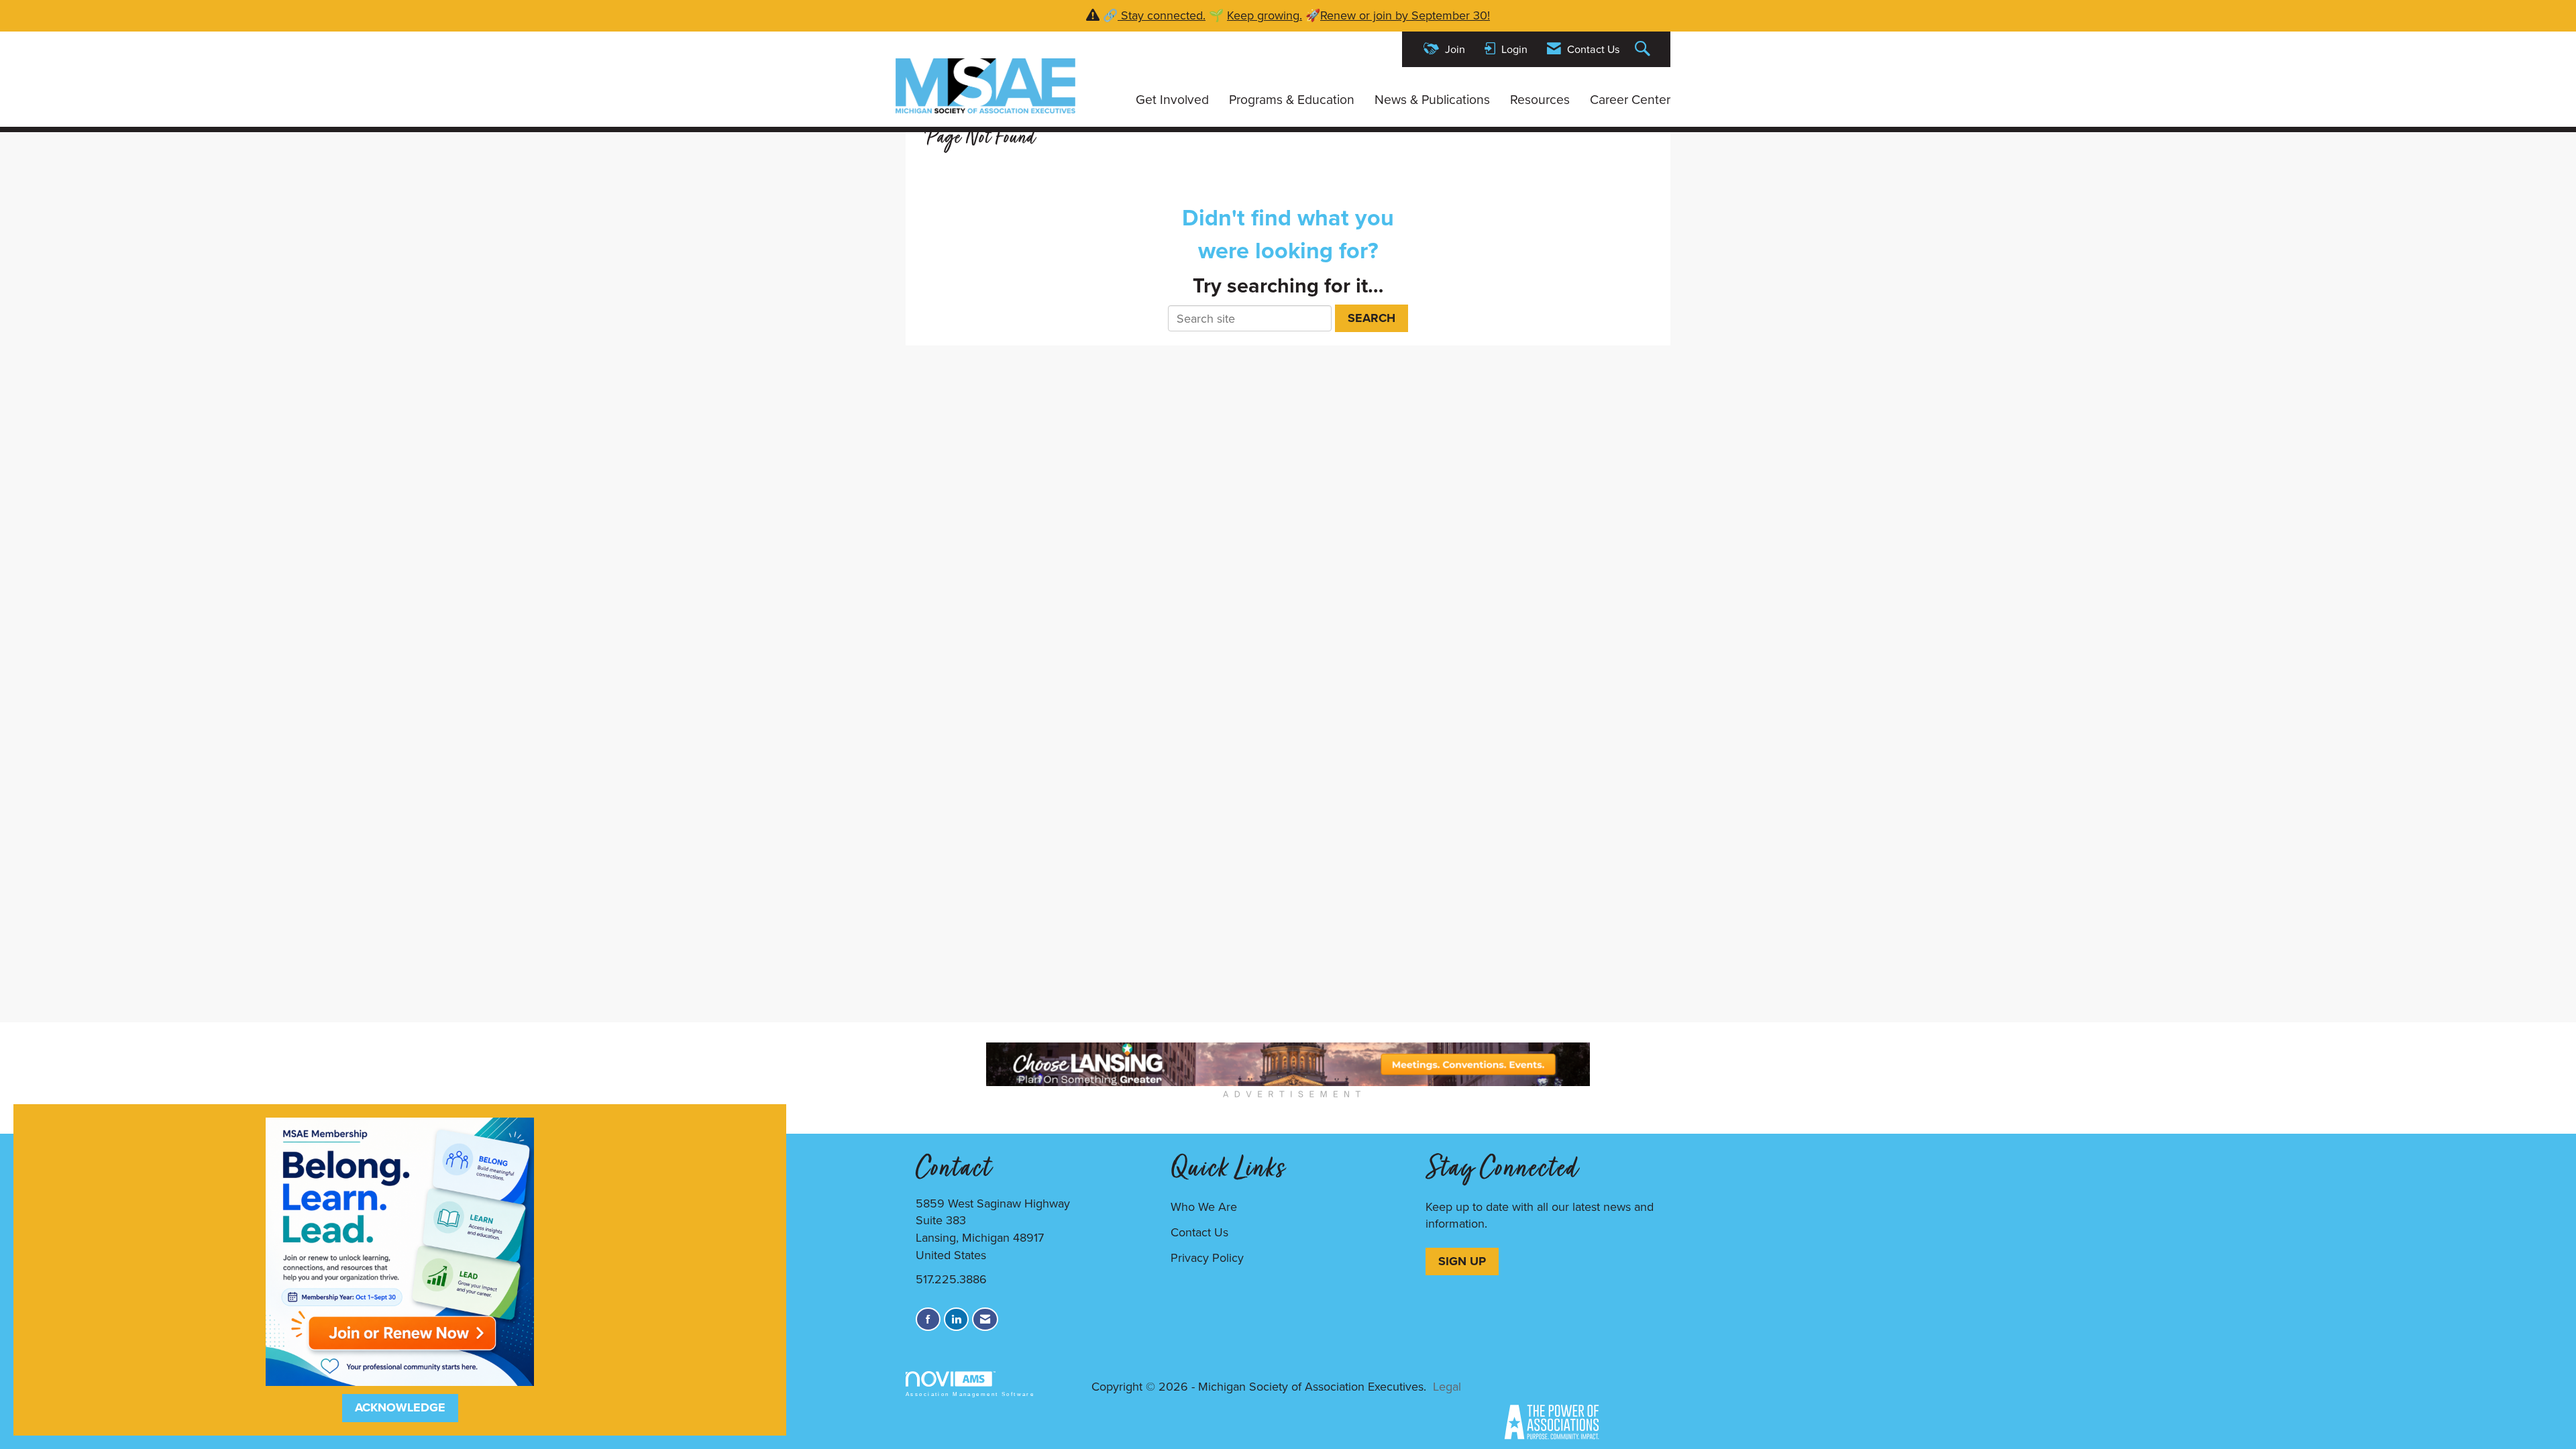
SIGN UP (1462, 1261)
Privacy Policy (1207, 1257)
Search (1372, 318)
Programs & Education (1292, 99)
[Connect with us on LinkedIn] (956, 1319)
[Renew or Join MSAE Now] (400, 1250)
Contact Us (1199, 1232)
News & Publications (1432, 99)
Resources (1540, 99)
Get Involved (1172, 99)
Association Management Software (970, 1394)
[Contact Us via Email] (985, 1319)
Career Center (1630, 99)
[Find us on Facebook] (928, 1319)
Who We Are (1204, 1206)
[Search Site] (1644, 49)
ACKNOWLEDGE (400, 1407)
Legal (1447, 1386)
